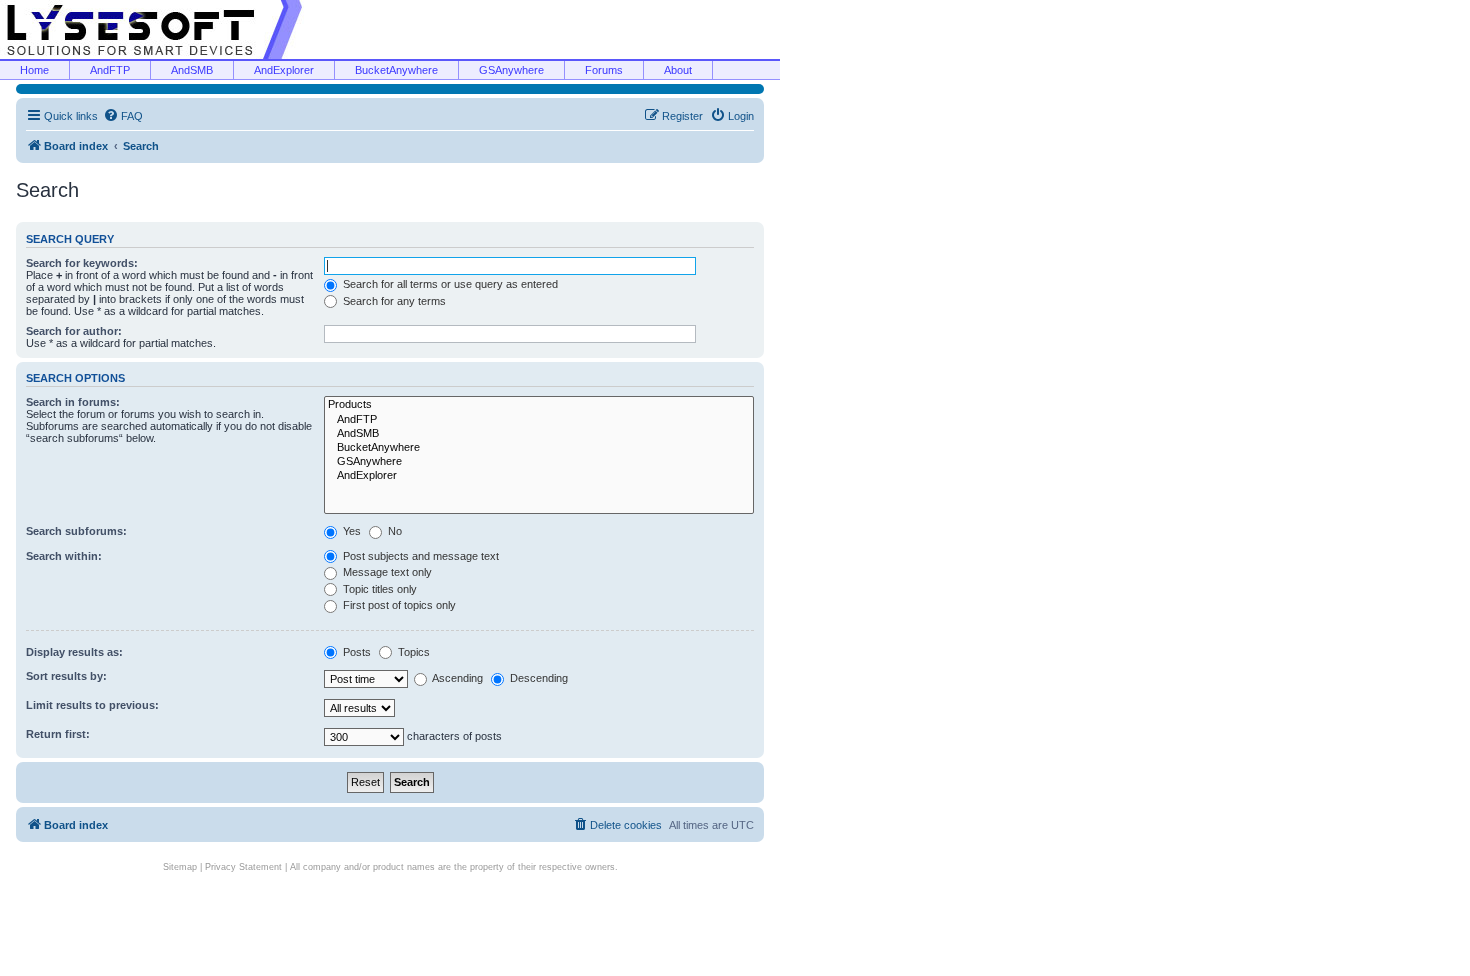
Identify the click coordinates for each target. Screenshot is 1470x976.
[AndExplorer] (539, 476)
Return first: (58, 734)
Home (34, 70)
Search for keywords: (82, 263)
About (678, 70)
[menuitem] (123, 116)
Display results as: (74, 652)
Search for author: (74, 331)
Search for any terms (393, 301)
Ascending (456, 678)
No (393, 531)
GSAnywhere (511, 70)
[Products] (539, 405)
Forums (604, 70)
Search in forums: (73, 402)
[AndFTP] (539, 420)
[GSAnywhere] (539, 462)
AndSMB (192, 70)
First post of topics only (398, 605)
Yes (350, 531)
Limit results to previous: (92, 705)
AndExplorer (284, 70)
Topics (412, 652)
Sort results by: (66, 676)
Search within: (64, 556)
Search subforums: (76, 531)
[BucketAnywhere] (539, 448)
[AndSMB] (539, 434)
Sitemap (180, 867)
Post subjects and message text (419, 556)
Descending (537, 678)
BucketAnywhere (396, 70)
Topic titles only (378, 589)
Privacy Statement (243, 867)
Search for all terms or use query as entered (449, 284)
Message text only (386, 572)
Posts (355, 652)
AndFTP (110, 70)
